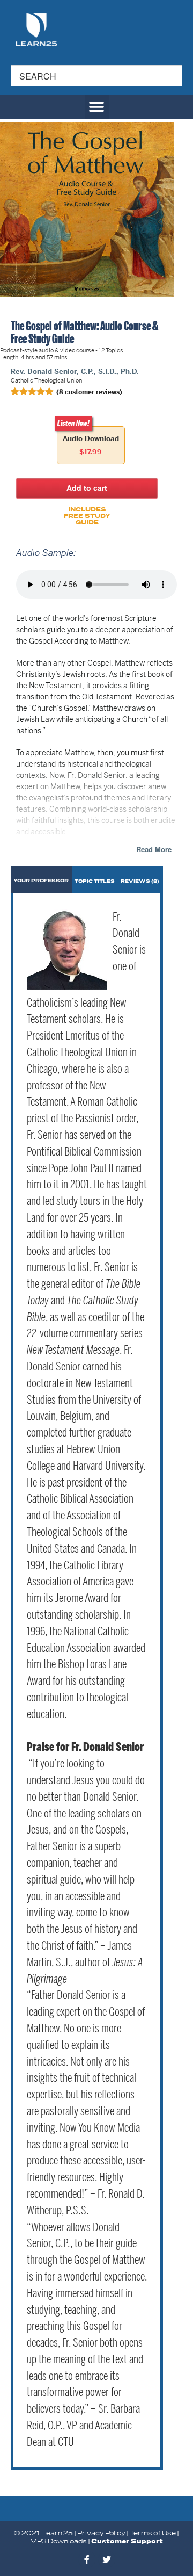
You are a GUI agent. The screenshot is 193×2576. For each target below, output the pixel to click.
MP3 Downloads (58, 2541)
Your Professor (41, 881)
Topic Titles (95, 881)
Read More (154, 849)
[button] (97, 107)
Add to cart (87, 488)
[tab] (41, 880)
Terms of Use (153, 2533)
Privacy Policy (101, 2533)
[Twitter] (107, 2559)
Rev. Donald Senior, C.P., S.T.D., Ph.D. (75, 371)
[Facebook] (87, 2559)
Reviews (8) (140, 881)
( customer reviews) (89, 392)
